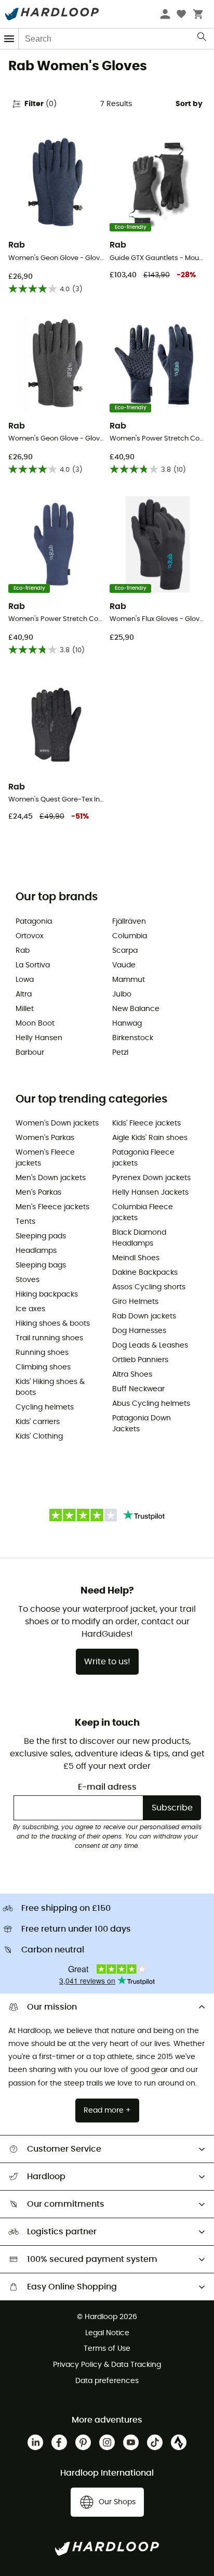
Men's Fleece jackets (52, 1207)
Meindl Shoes (136, 1258)
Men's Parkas (38, 1193)
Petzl (120, 1053)
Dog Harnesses (139, 1331)
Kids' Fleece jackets (146, 1123)
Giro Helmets (135, 1302)
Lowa (25, 980)
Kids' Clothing (39, 1436)
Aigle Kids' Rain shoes (150, 1138)
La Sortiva (33, 965)
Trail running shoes (49, 1338)
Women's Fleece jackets (45, 1158)
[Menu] (9, 39)
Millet (25, 1009)
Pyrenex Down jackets (151, 1178)
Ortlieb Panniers (140, 1360)
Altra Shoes (132, 1375)
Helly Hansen (39, 1038)
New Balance (136, 1009)
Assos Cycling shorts (149, 1287)
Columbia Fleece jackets (143, 1213)
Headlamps (36, 1251)
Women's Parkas (45, 1138)
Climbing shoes (43, 1367)
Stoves (28, 1280)
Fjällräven (129, 922)
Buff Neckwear (138, 1389)
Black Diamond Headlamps (139, 1238)
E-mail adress (107, 1787)
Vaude (124, 965)
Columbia (130, 936)
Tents (25, 1222)
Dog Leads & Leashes (150, 1345)
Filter (41, 104)
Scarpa (125, 951)
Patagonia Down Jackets (142, 1424)
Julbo (122, 994)
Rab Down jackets (144, 1316)
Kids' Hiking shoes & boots (50, 1387)
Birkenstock (133, 1038)
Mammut (129, 980)
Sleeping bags (41, 1265)
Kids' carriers (38, 1422)
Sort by (189, 104)
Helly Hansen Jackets (150, 1193)
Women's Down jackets (57, 1123)
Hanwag (127, 1024)
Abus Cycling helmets (151, 1404)
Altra (24, 994)
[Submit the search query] (202, 39)
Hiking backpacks (47, 1295)
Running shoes (42, 1353)
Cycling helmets (45, 1407)
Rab (23, 951)
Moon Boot (35, 1024)
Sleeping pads (41, 1236)
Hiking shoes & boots (53, 1324)
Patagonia (34, 922)
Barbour (30, 1053)
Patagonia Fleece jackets (143, 1158)
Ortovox (30, 936)
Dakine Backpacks (145, 1273)
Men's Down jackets (51, 1178)
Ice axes (30, 1309)
